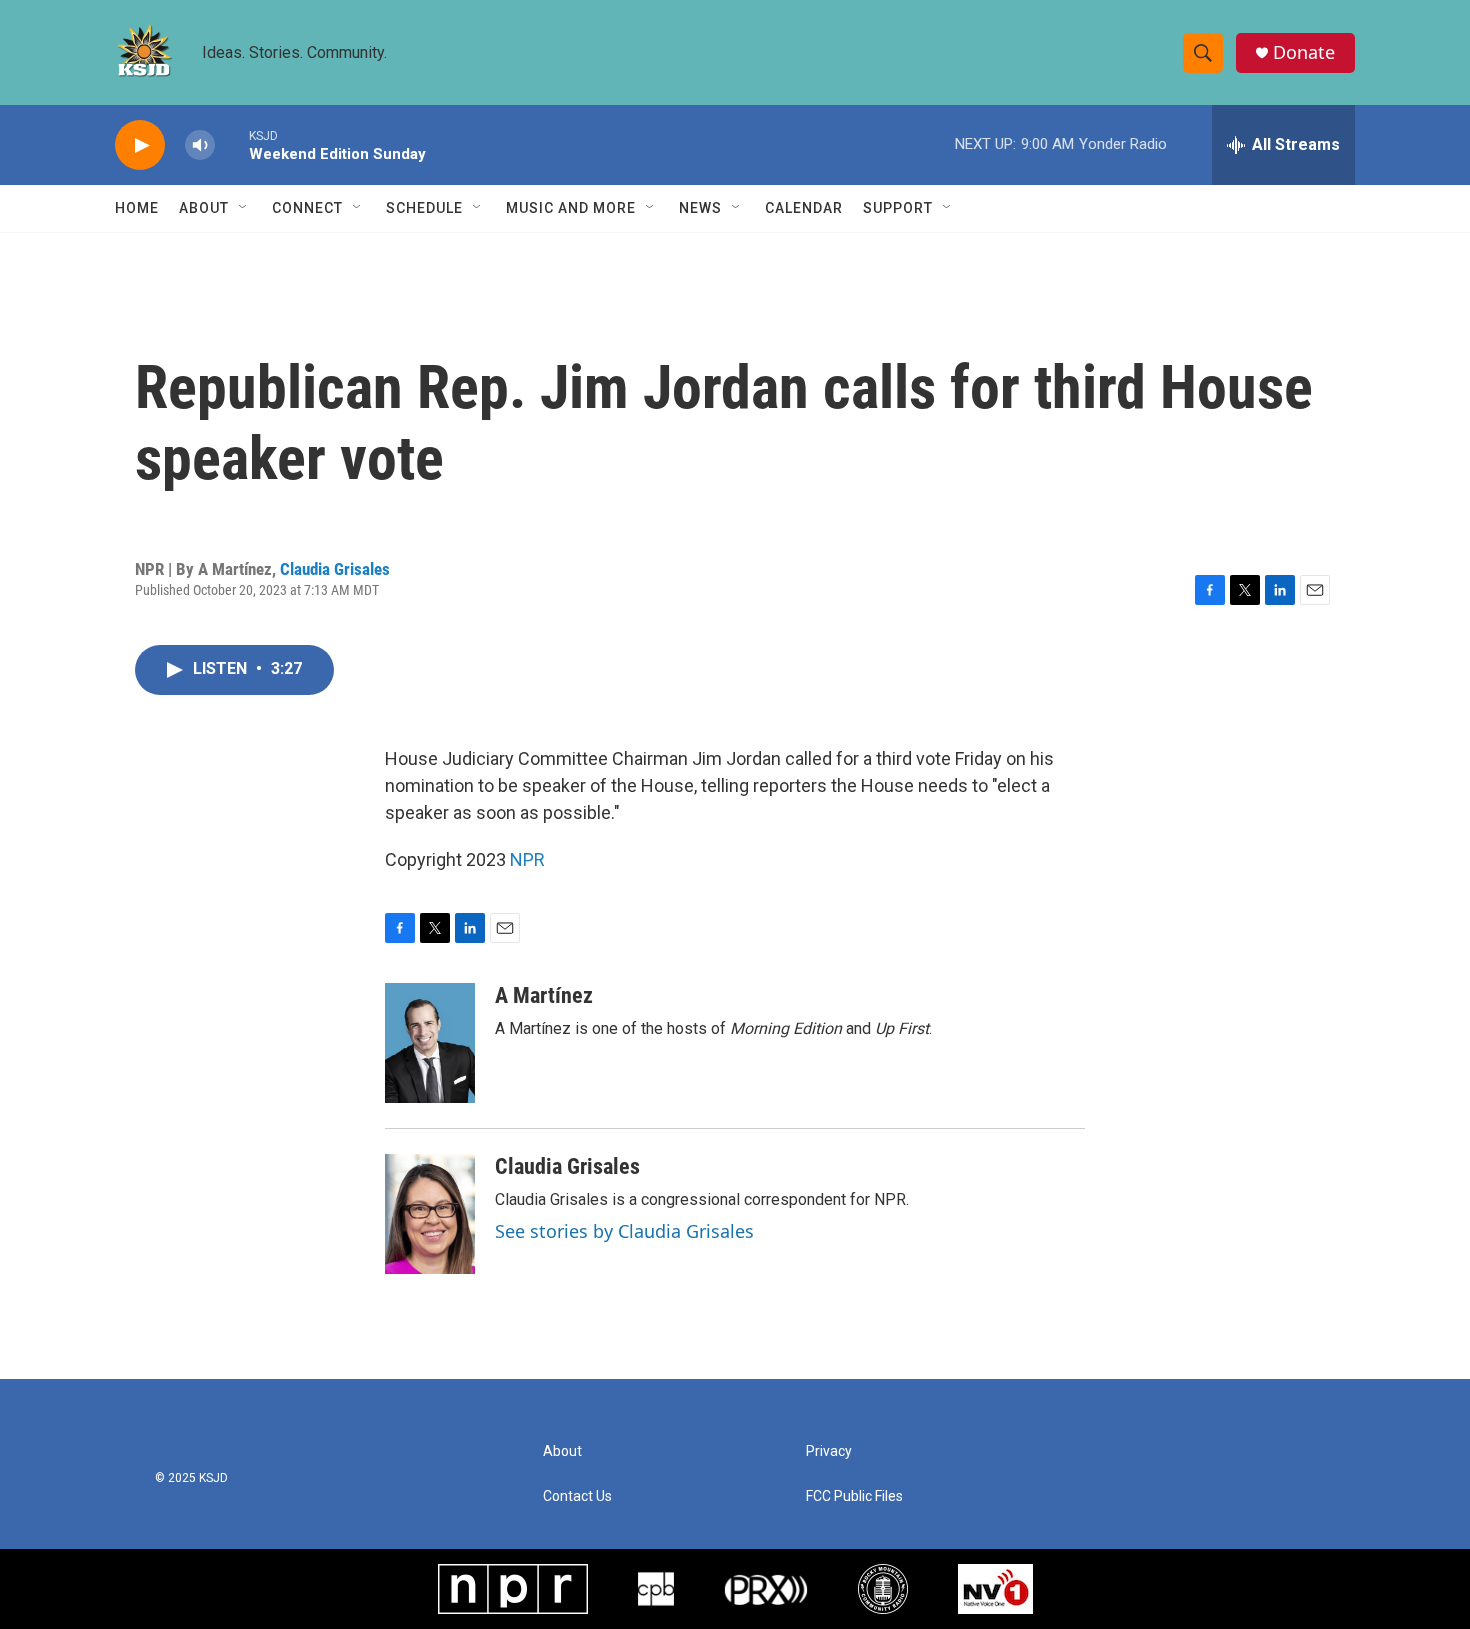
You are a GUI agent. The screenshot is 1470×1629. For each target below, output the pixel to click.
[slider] (232, 144)
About (204, 208)
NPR (527, 859)
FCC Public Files (854, 1496)
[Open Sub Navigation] (244, 208)
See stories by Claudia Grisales (624, 1231)
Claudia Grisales (335, 569)
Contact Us (577, 1496)
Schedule (424, 208)
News (700, 208)
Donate (1304, 52)
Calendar (804, 208)
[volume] (200, 145)
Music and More (571, 208)
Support (898, 208)
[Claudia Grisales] (430, 1214)
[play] (140, 145)
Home (137, 208)
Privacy (829, 1451)
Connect (307, 208)
